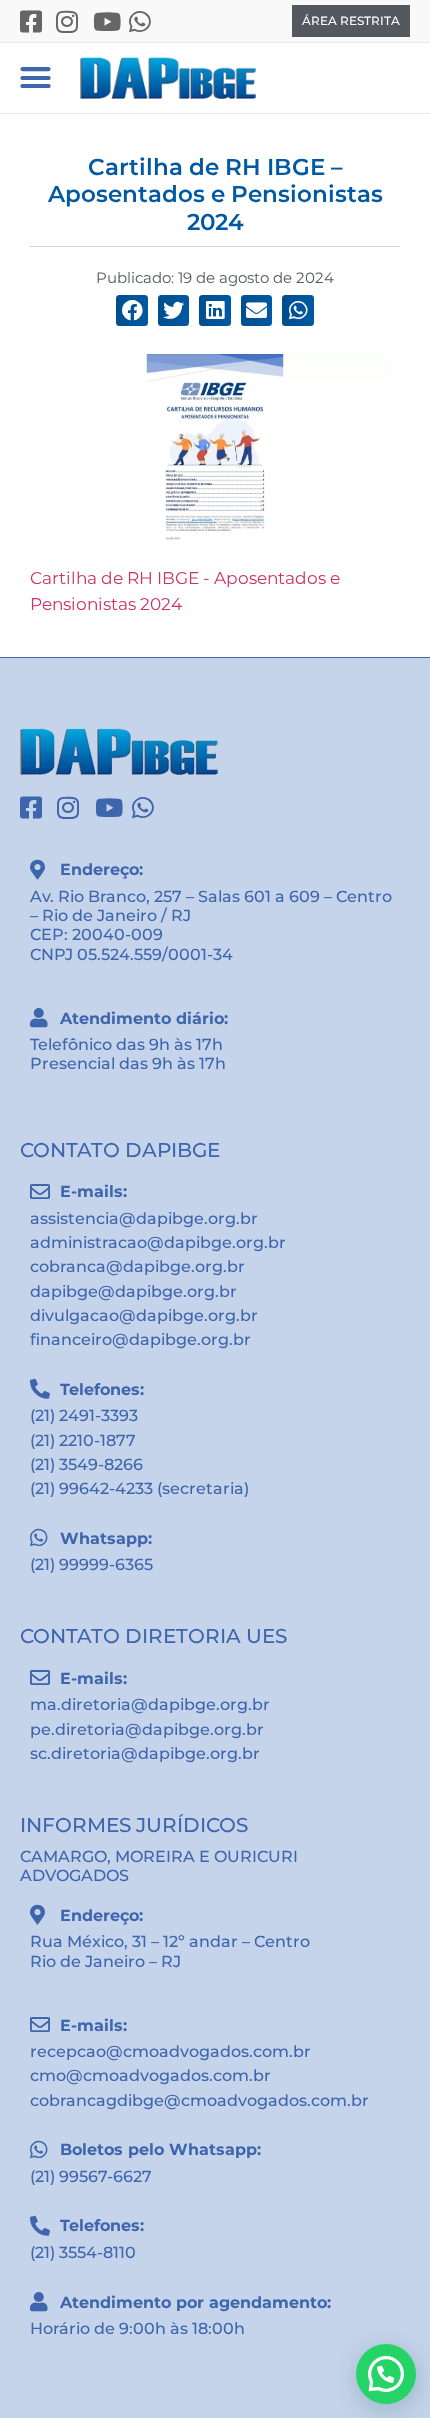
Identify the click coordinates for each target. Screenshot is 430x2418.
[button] (35, 78)
